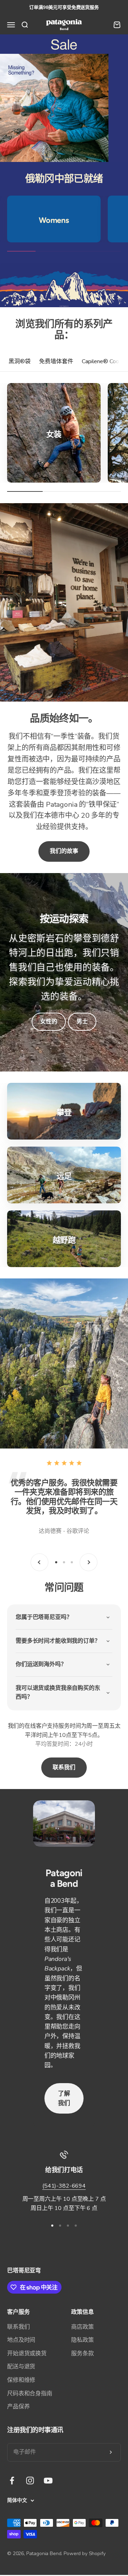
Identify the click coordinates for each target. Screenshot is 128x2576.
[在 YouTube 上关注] (48, 2481)
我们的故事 (64, 851)
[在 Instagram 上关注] (30, 2481)
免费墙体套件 (56, 361)
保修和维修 (21, 2380)
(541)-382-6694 (64, 2186)
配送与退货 (21, 2367)
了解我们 (64, 2098)
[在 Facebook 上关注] (12, 2481)
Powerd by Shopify (84, 2553)
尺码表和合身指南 (30, 2394)
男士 (82, 1022)
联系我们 (64, 1767)
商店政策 (82, 2327)
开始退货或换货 (27, 2353)
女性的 (49, 1022)
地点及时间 (21, 2340)
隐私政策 (82, 2340)
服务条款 (82, 2353)
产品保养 (18, 2407)
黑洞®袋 (20, 361)
